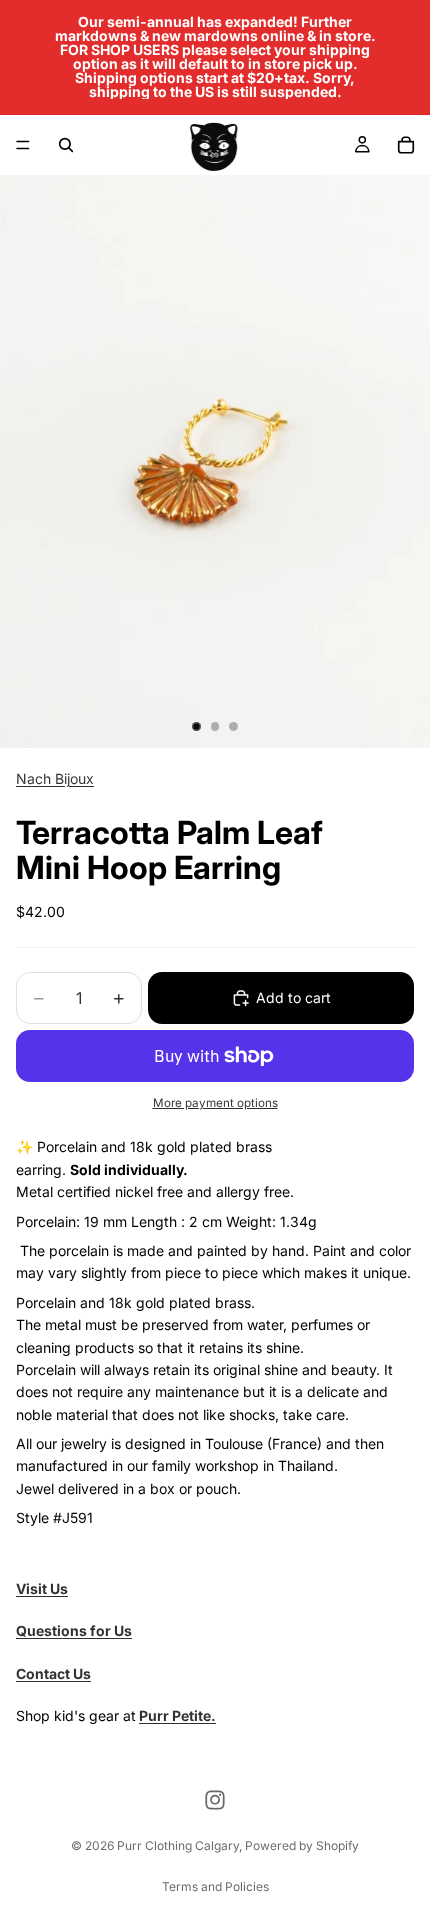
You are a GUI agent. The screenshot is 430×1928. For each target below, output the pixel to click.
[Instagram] (215, 1800)
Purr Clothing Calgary (178, 1845)
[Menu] (23, 145)
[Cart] (406, 145)
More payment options (215, 1103)
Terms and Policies (215, 1886)
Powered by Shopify (302, 1845)
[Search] (66, 145)
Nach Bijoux (55, 778)
